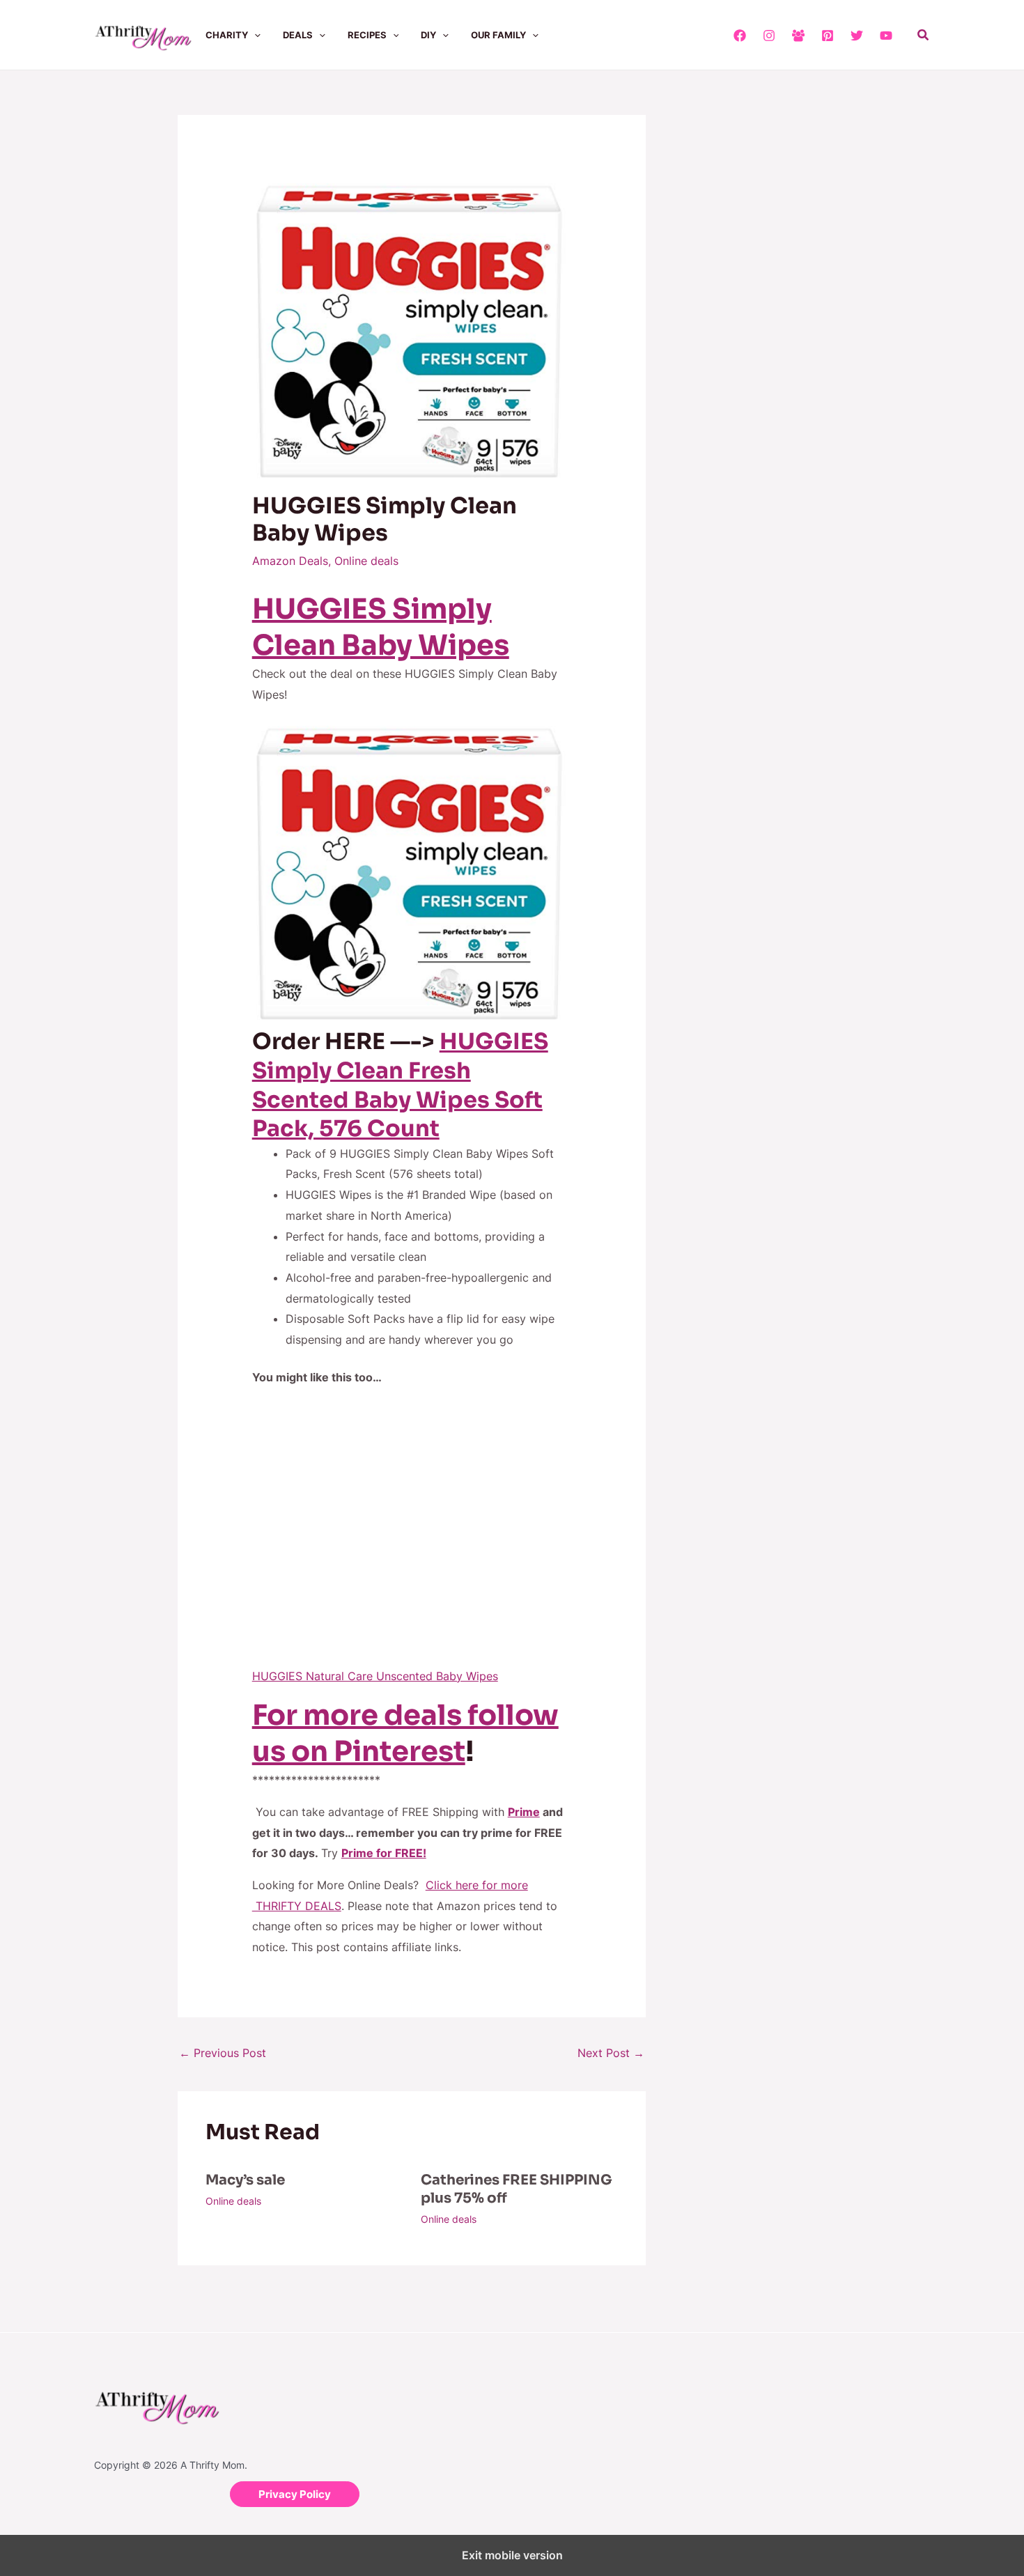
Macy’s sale (245, 2180)
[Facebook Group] (798, 36)
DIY (428, 35)
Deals (298, 35)
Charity (227, 35)
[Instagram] (769, 36)
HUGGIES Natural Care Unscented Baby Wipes (375, 1676)
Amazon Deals (290, 561)
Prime (524, 1812)
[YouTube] (886, 36)
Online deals (366, 561)
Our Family (498, 35)
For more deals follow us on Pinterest (405, 1733)
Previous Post (223, 2053)
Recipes (367, 35)
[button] (254, 35)
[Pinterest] (828, 36)
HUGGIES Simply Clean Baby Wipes (381, 627)
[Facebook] (740, 36)
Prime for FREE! (384, 1853)
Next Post (611, 2053)
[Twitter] (857, 36)
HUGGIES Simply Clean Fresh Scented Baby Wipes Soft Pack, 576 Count (400, 1085)
